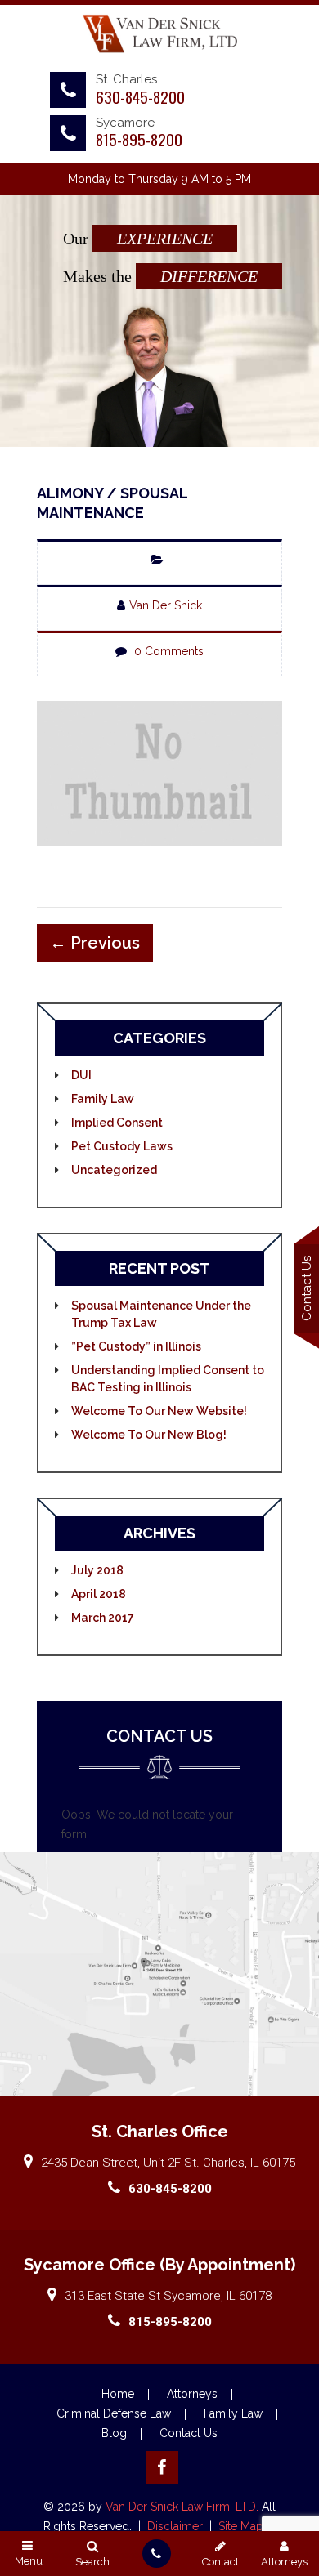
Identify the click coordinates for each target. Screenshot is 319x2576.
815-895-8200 (139, 139)
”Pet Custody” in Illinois (136, 1346)
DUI (81, 1075)
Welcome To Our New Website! (159, 1411)
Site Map (241, 2526)
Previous (95, 943)
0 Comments (169, 651)
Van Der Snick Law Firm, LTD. (180, 2507)
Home (118, 2394)
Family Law (103, 1099)
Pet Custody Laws (122, 1146)
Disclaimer (177, 2526)
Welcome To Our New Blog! (149, 1435)
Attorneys (192, 2394)
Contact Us (189, 2433)
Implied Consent (117, 1123)
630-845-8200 (140, 96)
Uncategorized (114, 1170)
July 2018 (97, 1570)
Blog (114, 2433)
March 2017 (103, 1618)
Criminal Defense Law (114, 2413)
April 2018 (99, 1594)
